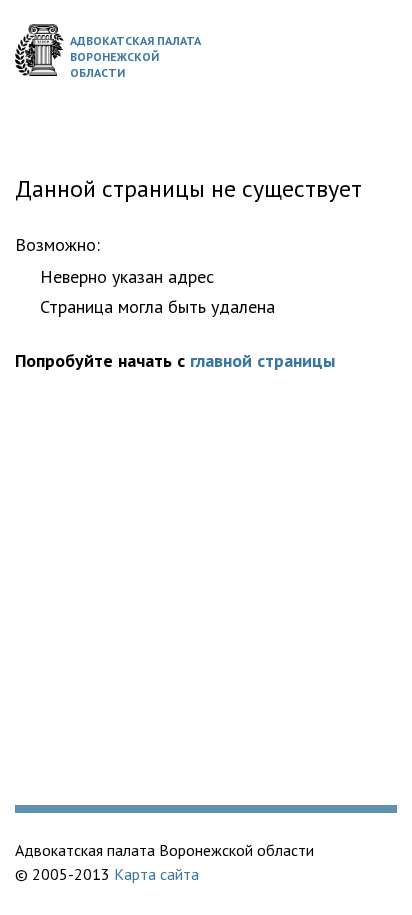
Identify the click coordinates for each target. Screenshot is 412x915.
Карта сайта (156, 874)
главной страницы (262, 360)
